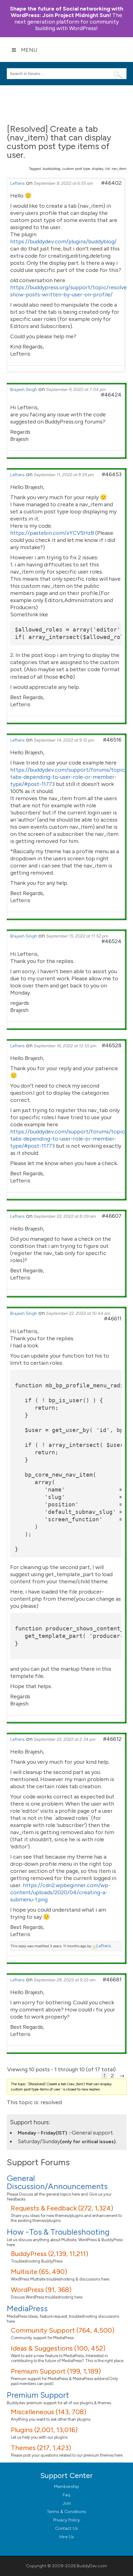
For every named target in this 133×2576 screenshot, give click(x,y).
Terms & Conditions (67, 2512)
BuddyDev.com (92, 2566)
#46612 (112, 1739)
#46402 (111, 183)
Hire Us (67, 2537)
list (107, 169)
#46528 (112, 1045)
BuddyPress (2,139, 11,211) (49, 2254)
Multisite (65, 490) (39, 2272)
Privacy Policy (66, 2520)
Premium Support (38, 2395)
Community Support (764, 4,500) (63, 2330)
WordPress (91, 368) (41, 2290)
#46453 (112, 474)
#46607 (112, 1216)
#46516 (112, 740)
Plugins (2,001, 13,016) (44, 2430)
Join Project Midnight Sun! (66, 12)
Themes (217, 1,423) (41, 2448)
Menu (29, 50)
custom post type (76, 169)
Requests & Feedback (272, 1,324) (62, 2208)
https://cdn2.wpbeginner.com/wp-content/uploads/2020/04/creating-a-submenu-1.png (60, 1892)
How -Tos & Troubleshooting (58, 2232)
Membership (67, 2487)
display (98, 169)
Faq (66, 2495)
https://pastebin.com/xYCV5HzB (52, 533)
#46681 (112, 1980)
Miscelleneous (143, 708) (49, 2412)
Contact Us (66, 2528)
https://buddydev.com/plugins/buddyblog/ (63, 242)
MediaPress (27, 2308)
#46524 (112, 941)
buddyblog (51, 169)
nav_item (119, 169)
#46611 (113, 1319)
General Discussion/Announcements (57, 2182)
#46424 (111, 395)
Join (67, 2503)
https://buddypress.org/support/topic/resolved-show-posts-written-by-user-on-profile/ (71, 291)
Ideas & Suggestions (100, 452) (58, 2348)
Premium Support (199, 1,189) (56, 2371)
